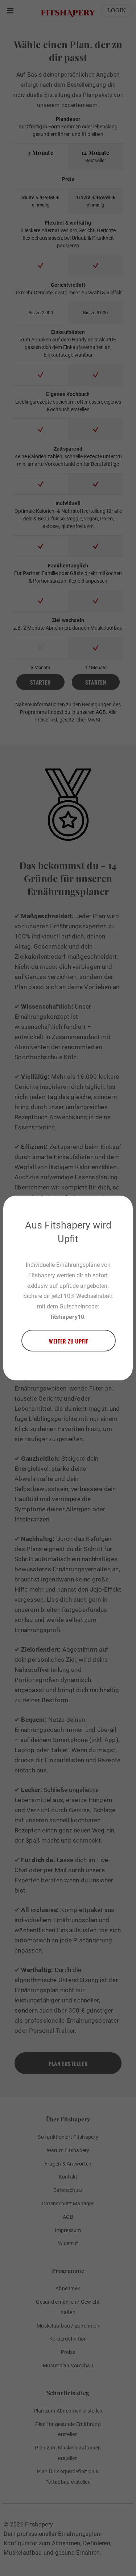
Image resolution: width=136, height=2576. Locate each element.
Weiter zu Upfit (69, 1341)
